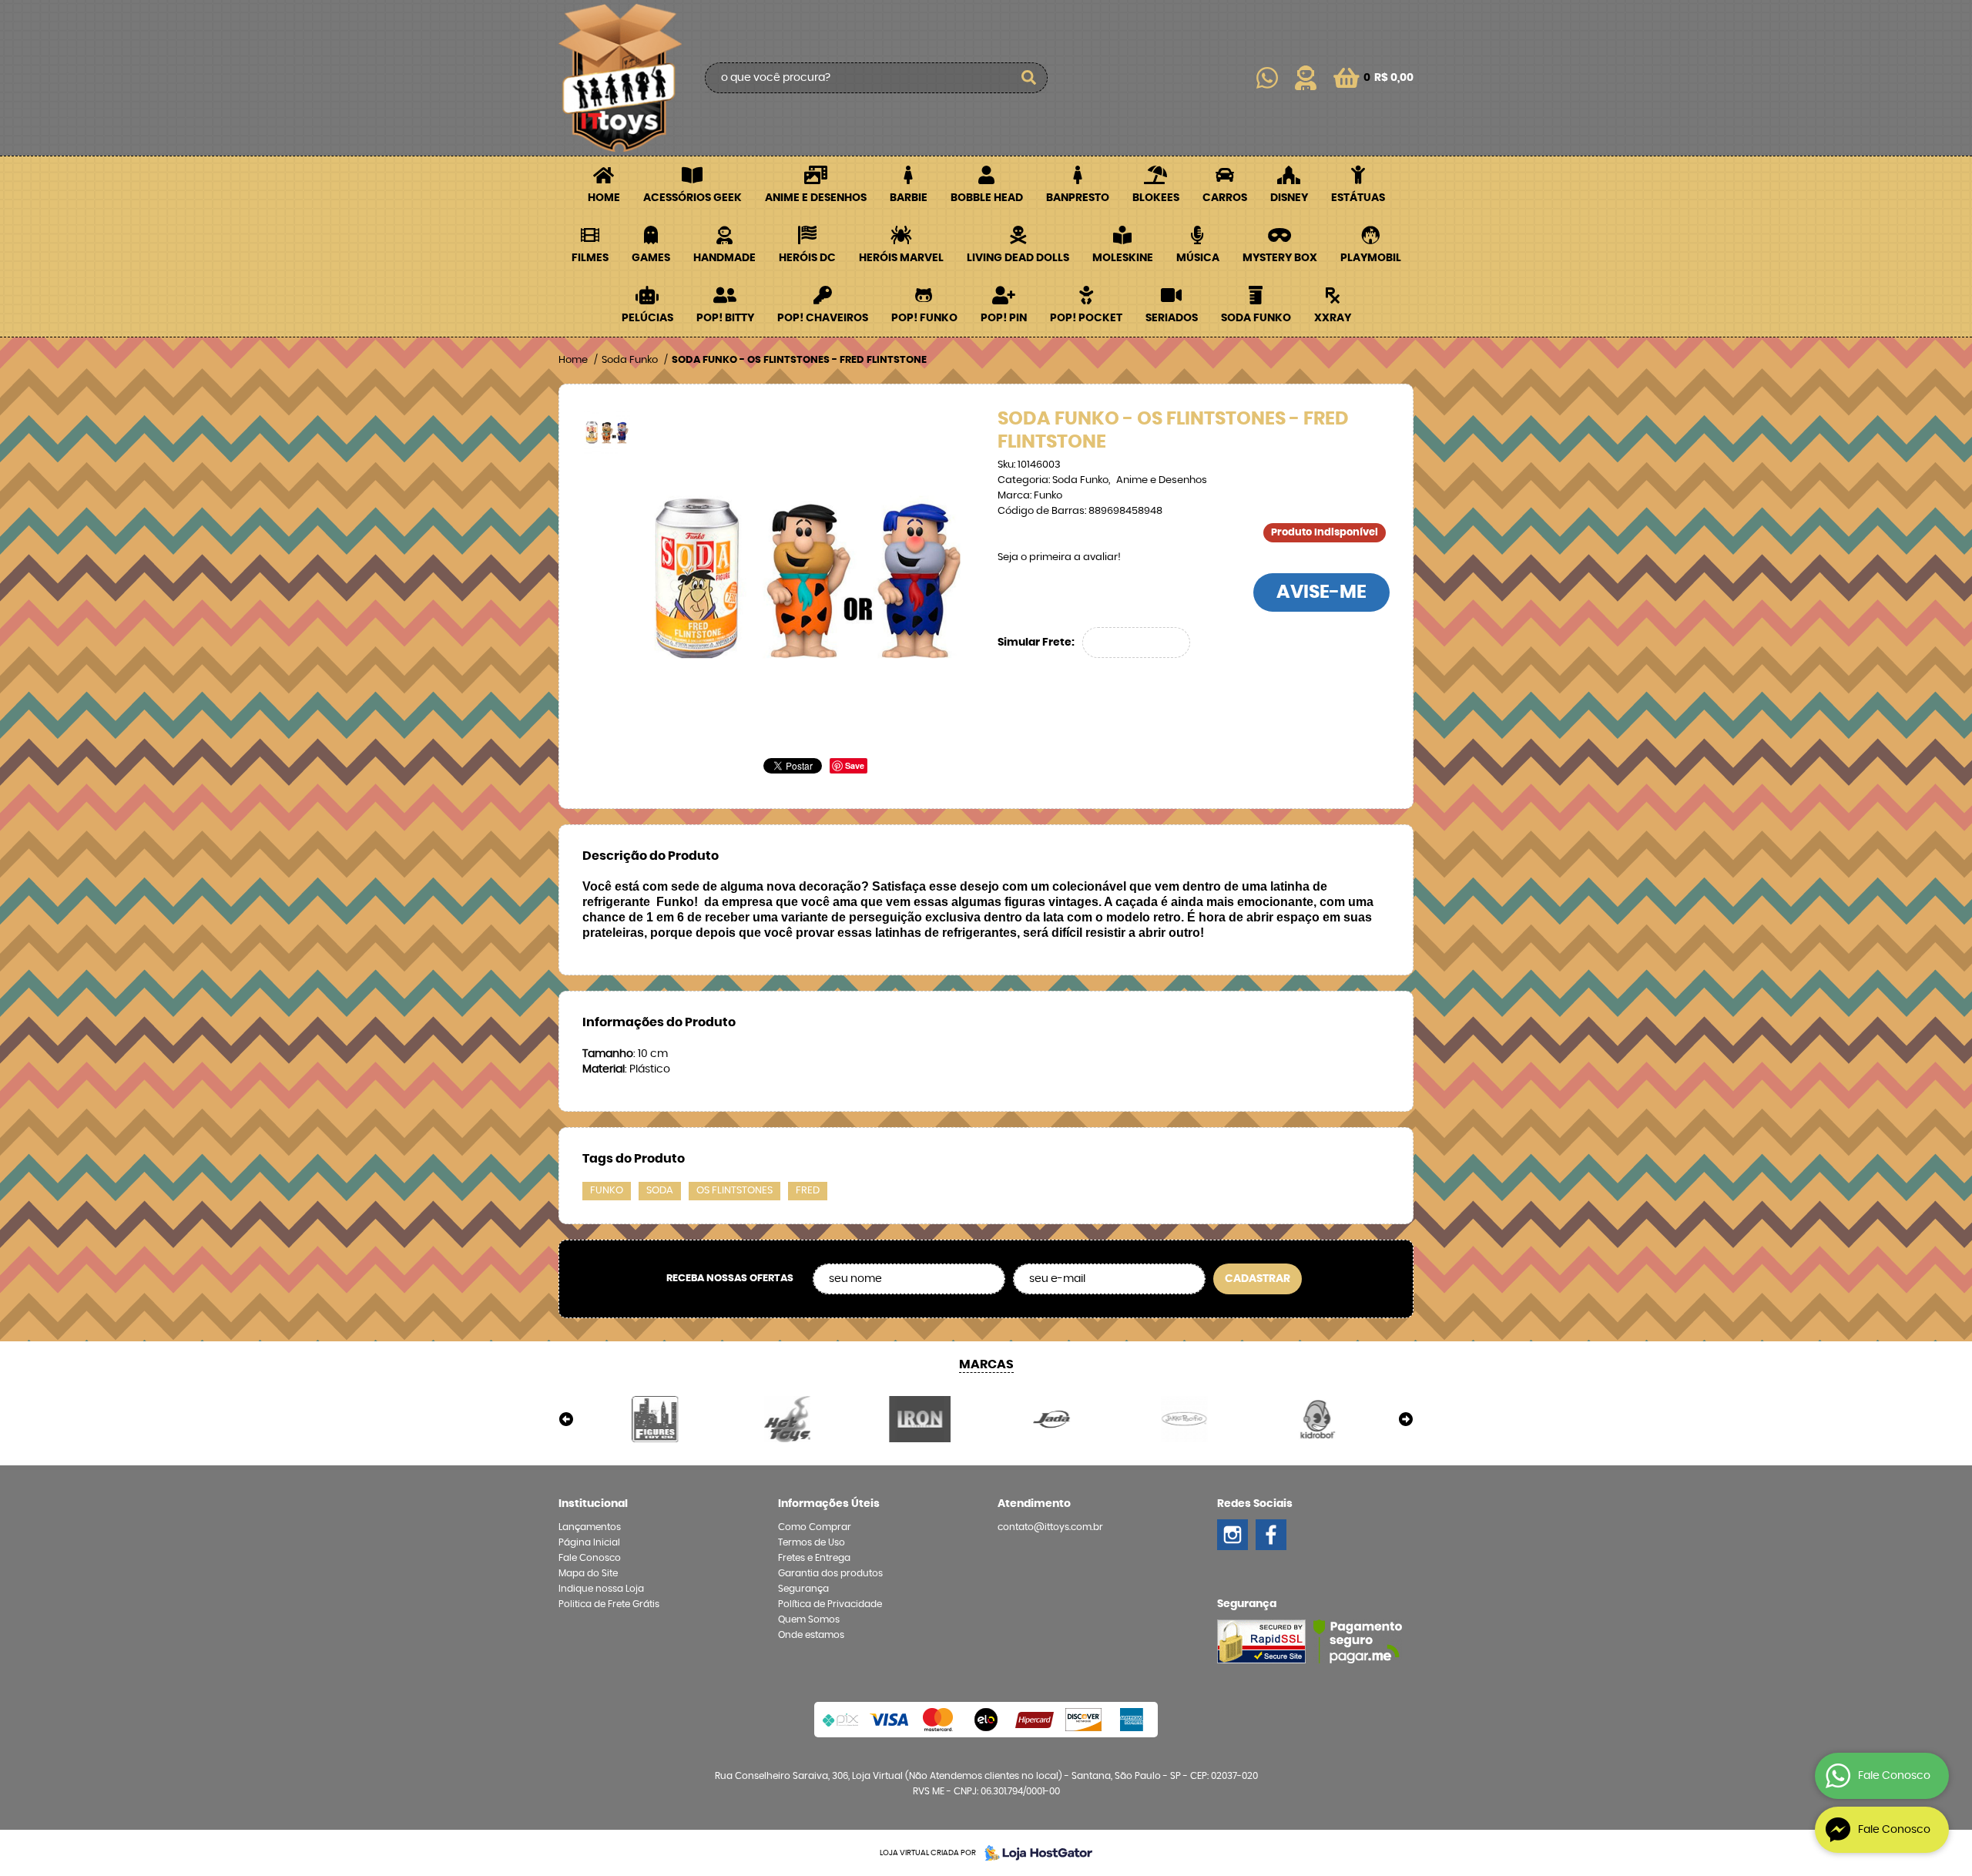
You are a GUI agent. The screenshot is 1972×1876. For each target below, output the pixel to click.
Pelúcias (647, 318)
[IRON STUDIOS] (920, 1419)
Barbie (909, 198)
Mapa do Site (588, 1573)
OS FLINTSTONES (734, 1191)
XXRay (1333, 318)
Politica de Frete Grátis (609, 1604)
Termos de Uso (812, 1542)
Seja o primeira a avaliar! (1059, 557)
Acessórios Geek (693, 198)
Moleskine (1123, 258)
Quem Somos (809, 1619)
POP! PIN (1004, 318)
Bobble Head (987, 198)
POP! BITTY (725, 318)
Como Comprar (815, 1527)
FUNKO (607, 1191)
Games (651, 258)
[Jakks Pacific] (1185, 1419)
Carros (1225, 198)
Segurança (803, 1589)
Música (1198, 258)
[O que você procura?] (1028, 78)
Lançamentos (590, 1527)
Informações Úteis (829, 1504)
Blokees (1156, 198)
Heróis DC (807, 258)
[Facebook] (1271, 1535)
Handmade (724, 258)
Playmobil (1371, 258)
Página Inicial (589, 1542)
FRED (808, 1191)
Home (604, 198)
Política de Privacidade (830, 1604)
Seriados (1172, 318)
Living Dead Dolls (1018, 258)
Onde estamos (811, 1635)
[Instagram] (1232, 1535)
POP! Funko (924, 318)
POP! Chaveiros (823, 318)
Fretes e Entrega (814, 1558)
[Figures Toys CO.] (656, 1419)
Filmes (590, 258)
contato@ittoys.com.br (1050, 1527)
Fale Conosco (590, 1558)
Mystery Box (1280, 258)
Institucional (593, 1504)
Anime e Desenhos (816, 198)
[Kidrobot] (1316, 1419)
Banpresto (1078, 198)
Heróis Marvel (901, 258)
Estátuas (1358, 198)
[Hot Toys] (788, 1419)
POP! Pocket (1086, 318)
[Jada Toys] (1052, 1419)
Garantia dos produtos (830, 1573)
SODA (660, 1191)
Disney (1289, 198)
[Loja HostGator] (1034, 1853)
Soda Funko (1256, 318)
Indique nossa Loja (601, 1589)
